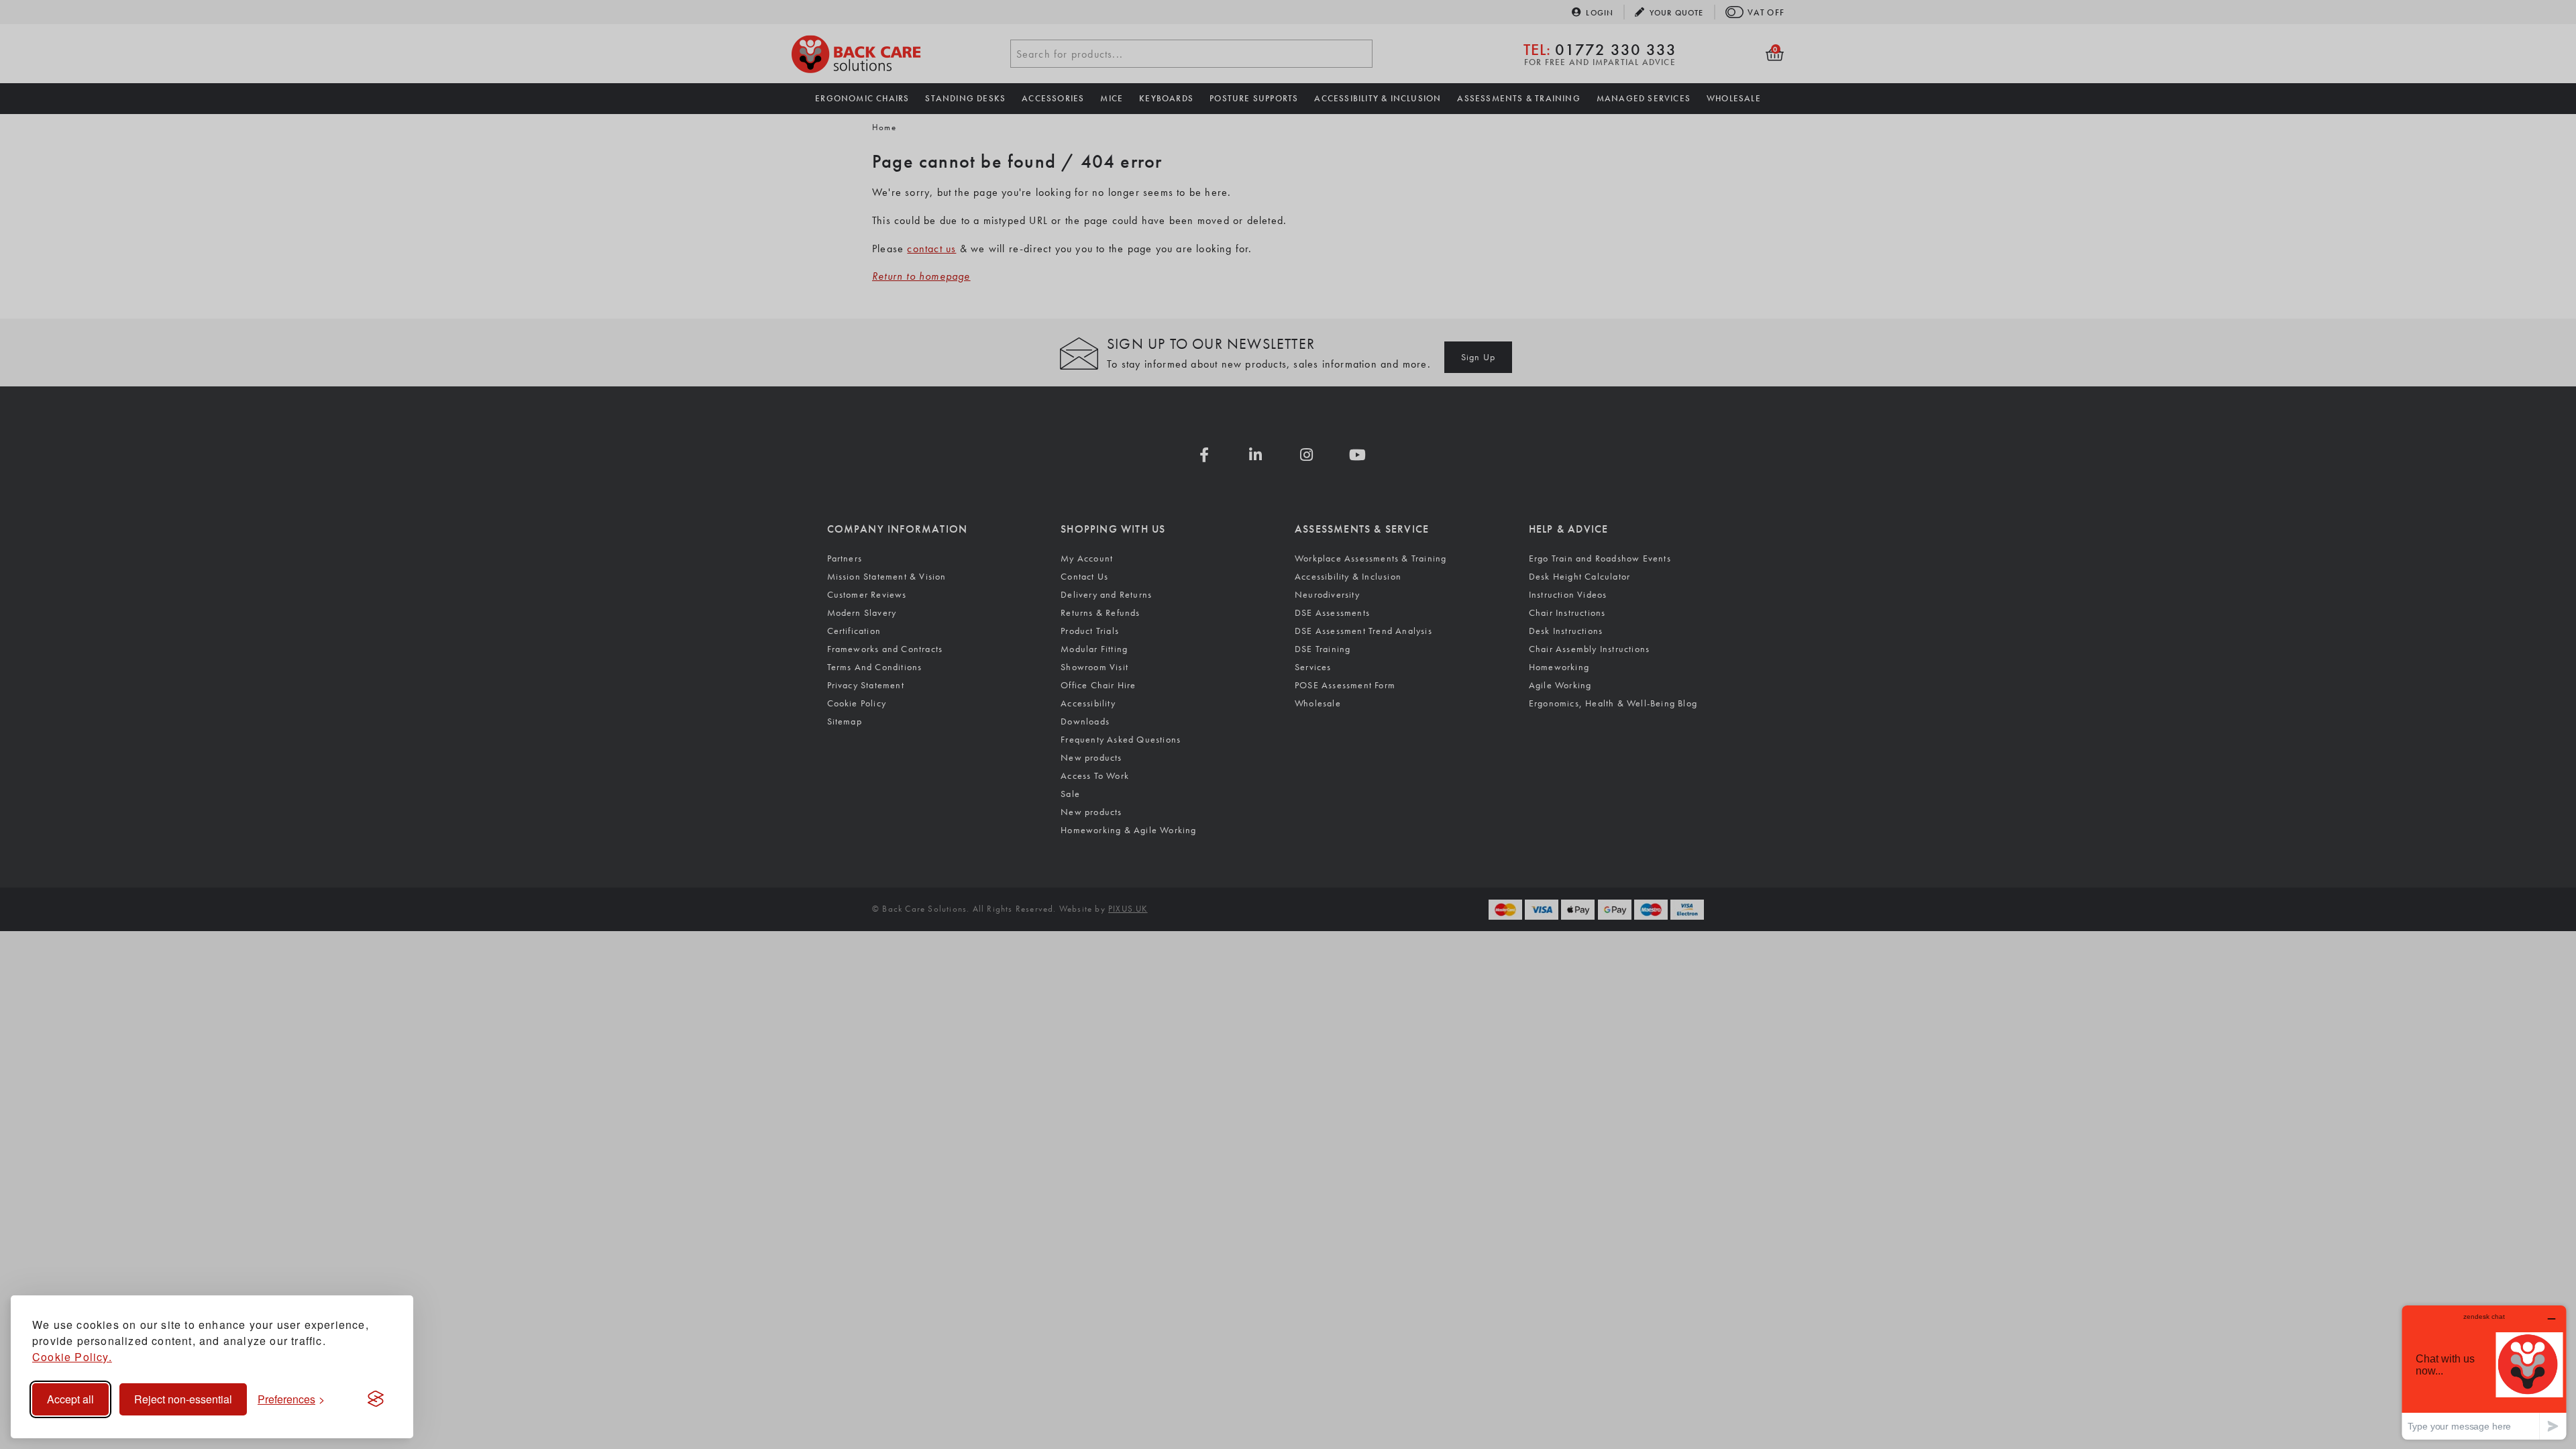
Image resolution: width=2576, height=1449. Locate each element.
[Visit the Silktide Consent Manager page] (376, 1399)
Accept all (70, 1399)
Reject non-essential (183, 1399)
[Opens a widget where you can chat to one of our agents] (2484, 1372)
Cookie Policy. (72, 1357)
